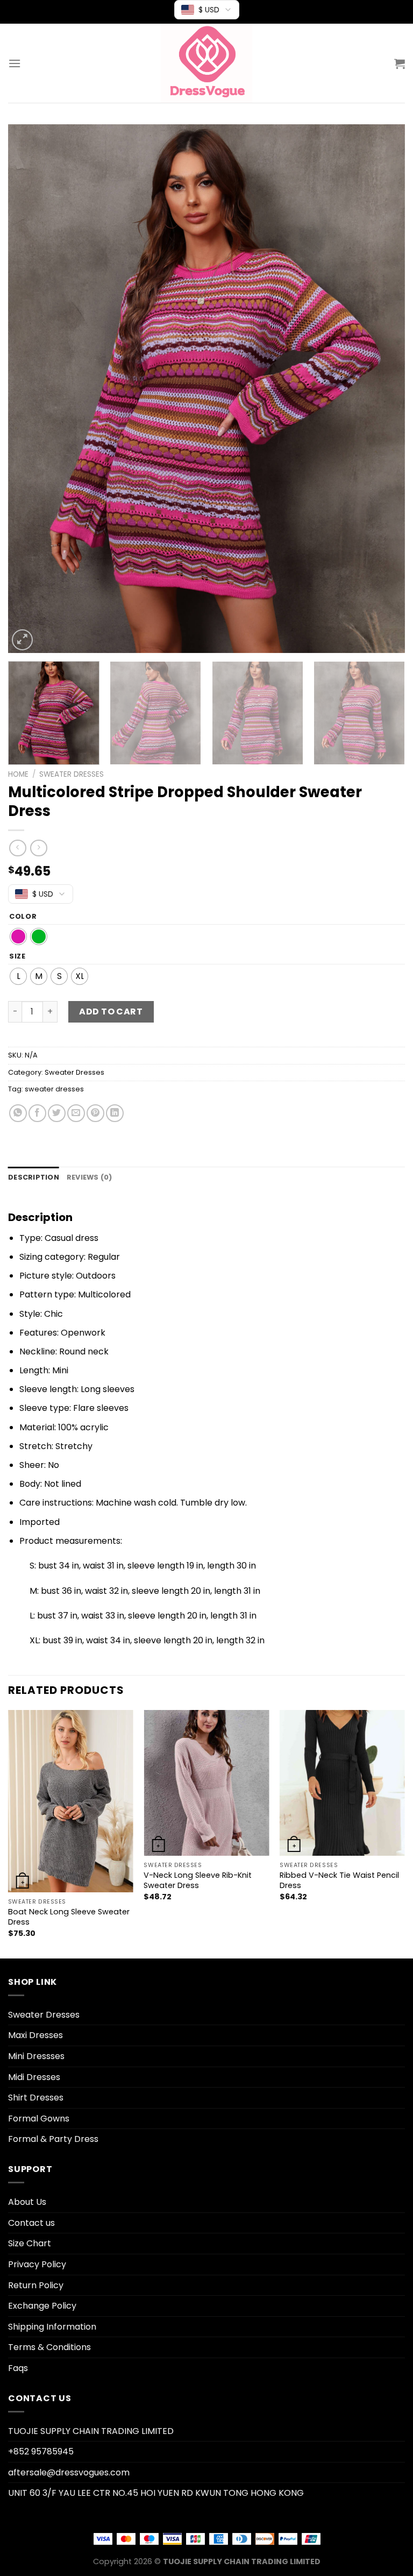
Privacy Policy (37, 2264)
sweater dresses (54, 1089)
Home (18, 774)
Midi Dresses (34, 2077)
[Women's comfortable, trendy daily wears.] (206, 63)
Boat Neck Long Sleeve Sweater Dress (69, 1917)
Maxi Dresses (35, 2035)
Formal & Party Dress (53, 2139)
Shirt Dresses (36, 2098)
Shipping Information (52, 2327)
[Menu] (15, 63)
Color (23, 917)
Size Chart (30, 2243)
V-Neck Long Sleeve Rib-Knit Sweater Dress (198, 1880)
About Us (27, 2202)
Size (17, 956)
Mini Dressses (36, 2056)
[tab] (34, 1177)
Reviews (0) (90, 1177)
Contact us (31, 2223)
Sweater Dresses (72, 774)
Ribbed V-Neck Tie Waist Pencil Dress (339, 1880)
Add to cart (111, 1012)
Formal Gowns (39, 2119)
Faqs (18, 2368)
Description (34, 1177)
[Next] (383, 389)
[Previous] (30, 389)
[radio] (18, 936)
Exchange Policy (42, 2306)
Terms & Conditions (49, 2347)
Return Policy (36, 2285)
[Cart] (400, 63)
